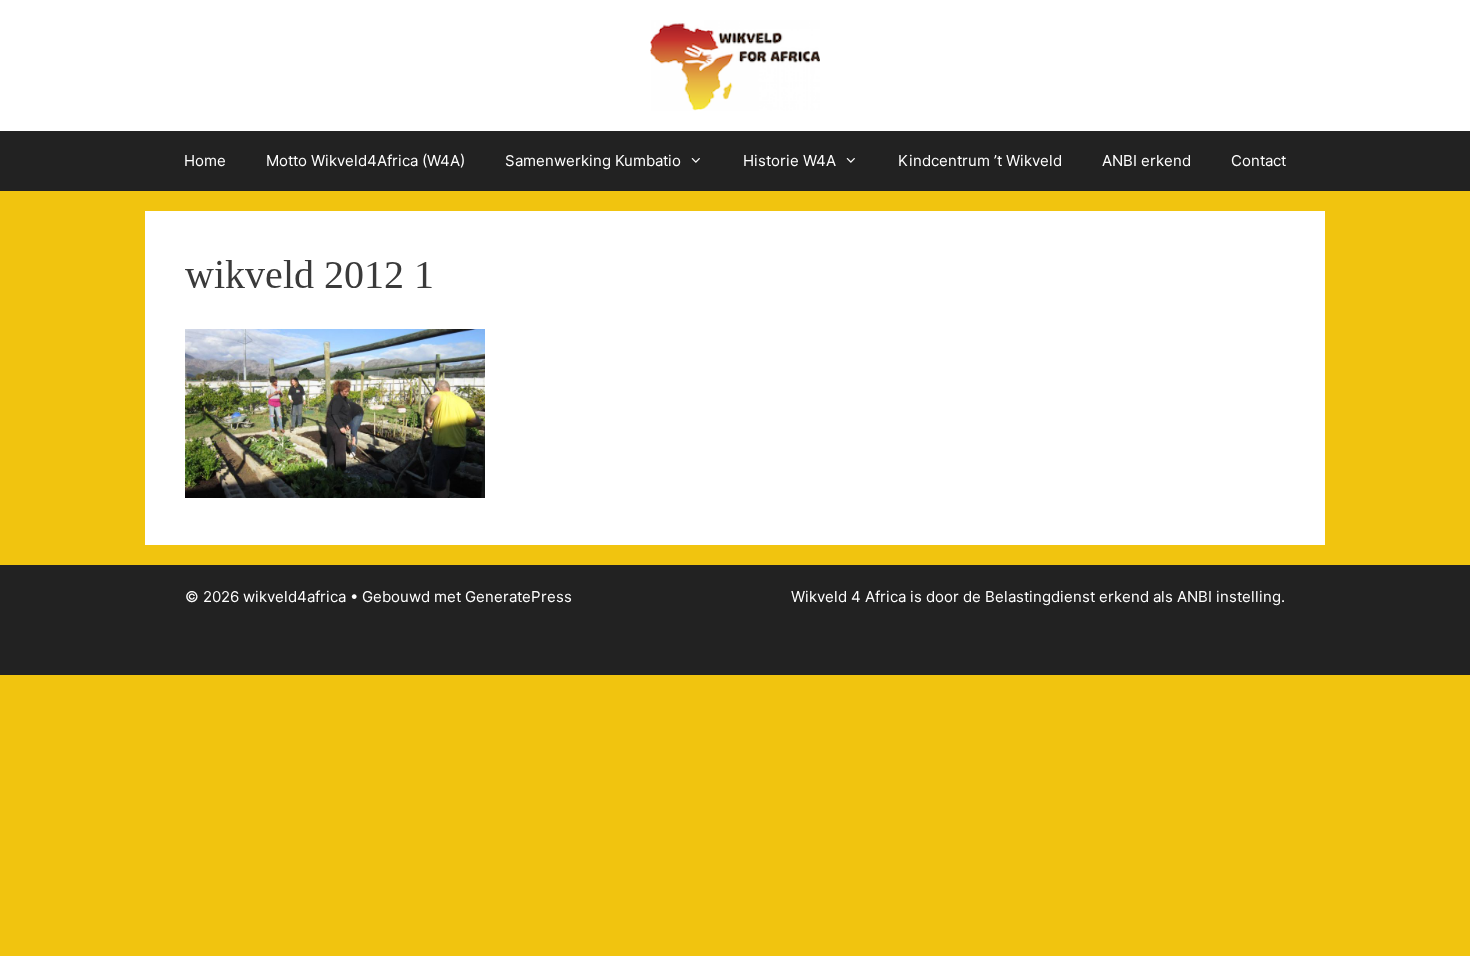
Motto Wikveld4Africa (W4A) (365, 160)
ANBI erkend (1146, 160)
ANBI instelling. (1231, 596)
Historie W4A (789, 160)
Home (205, 160)
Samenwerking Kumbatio (593, 160)
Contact (1258, 160)
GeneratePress (518, 596)
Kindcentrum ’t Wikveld (980, 160)
